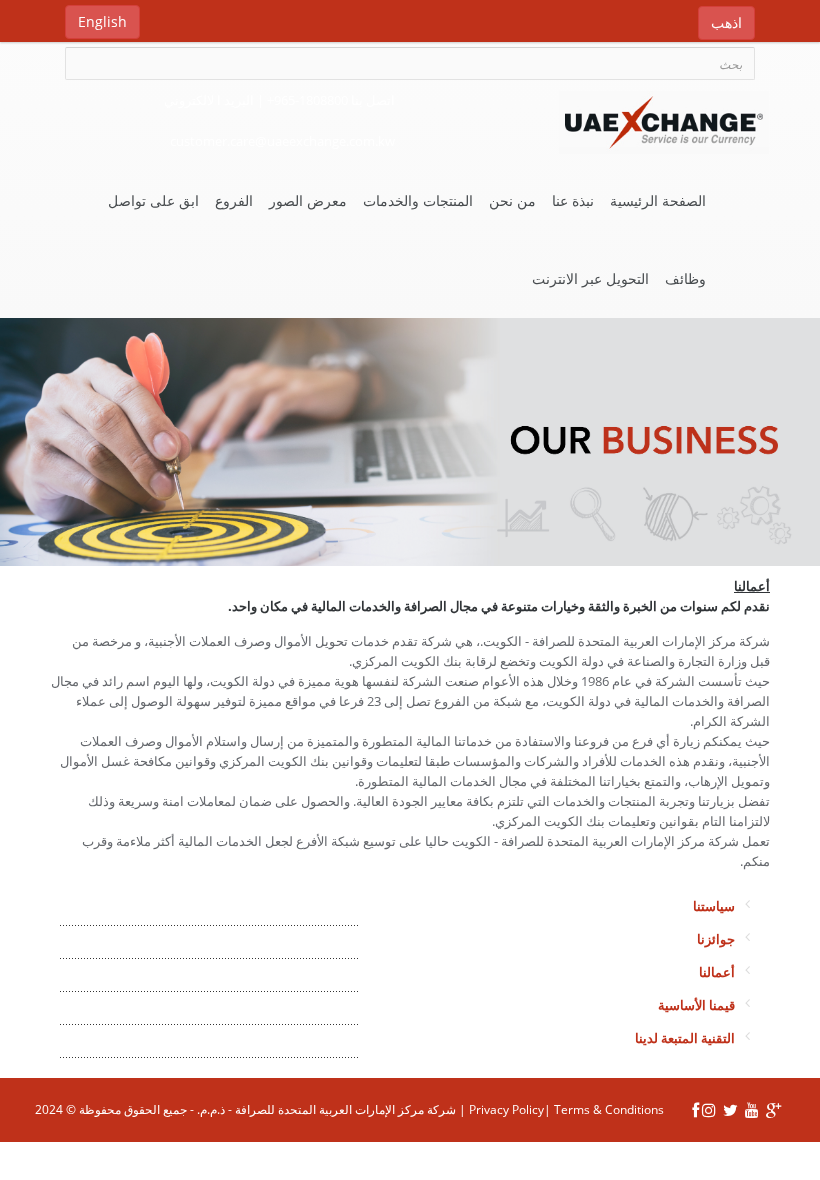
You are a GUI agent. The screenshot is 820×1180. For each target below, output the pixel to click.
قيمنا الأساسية (696, 1005)
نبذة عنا (573, 200)
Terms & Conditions (609, 1109)
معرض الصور (308, 200)
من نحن (512, 200)
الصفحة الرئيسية (658, 200)
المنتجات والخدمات (418, 200)
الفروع (234, 200)
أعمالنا (717, 972)
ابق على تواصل (153, 200)
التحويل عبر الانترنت (590, 278)
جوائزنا (716, 939)
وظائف (685, 278)
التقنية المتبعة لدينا (685, 1038)
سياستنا (714, 906)
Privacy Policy (506, 1109)
